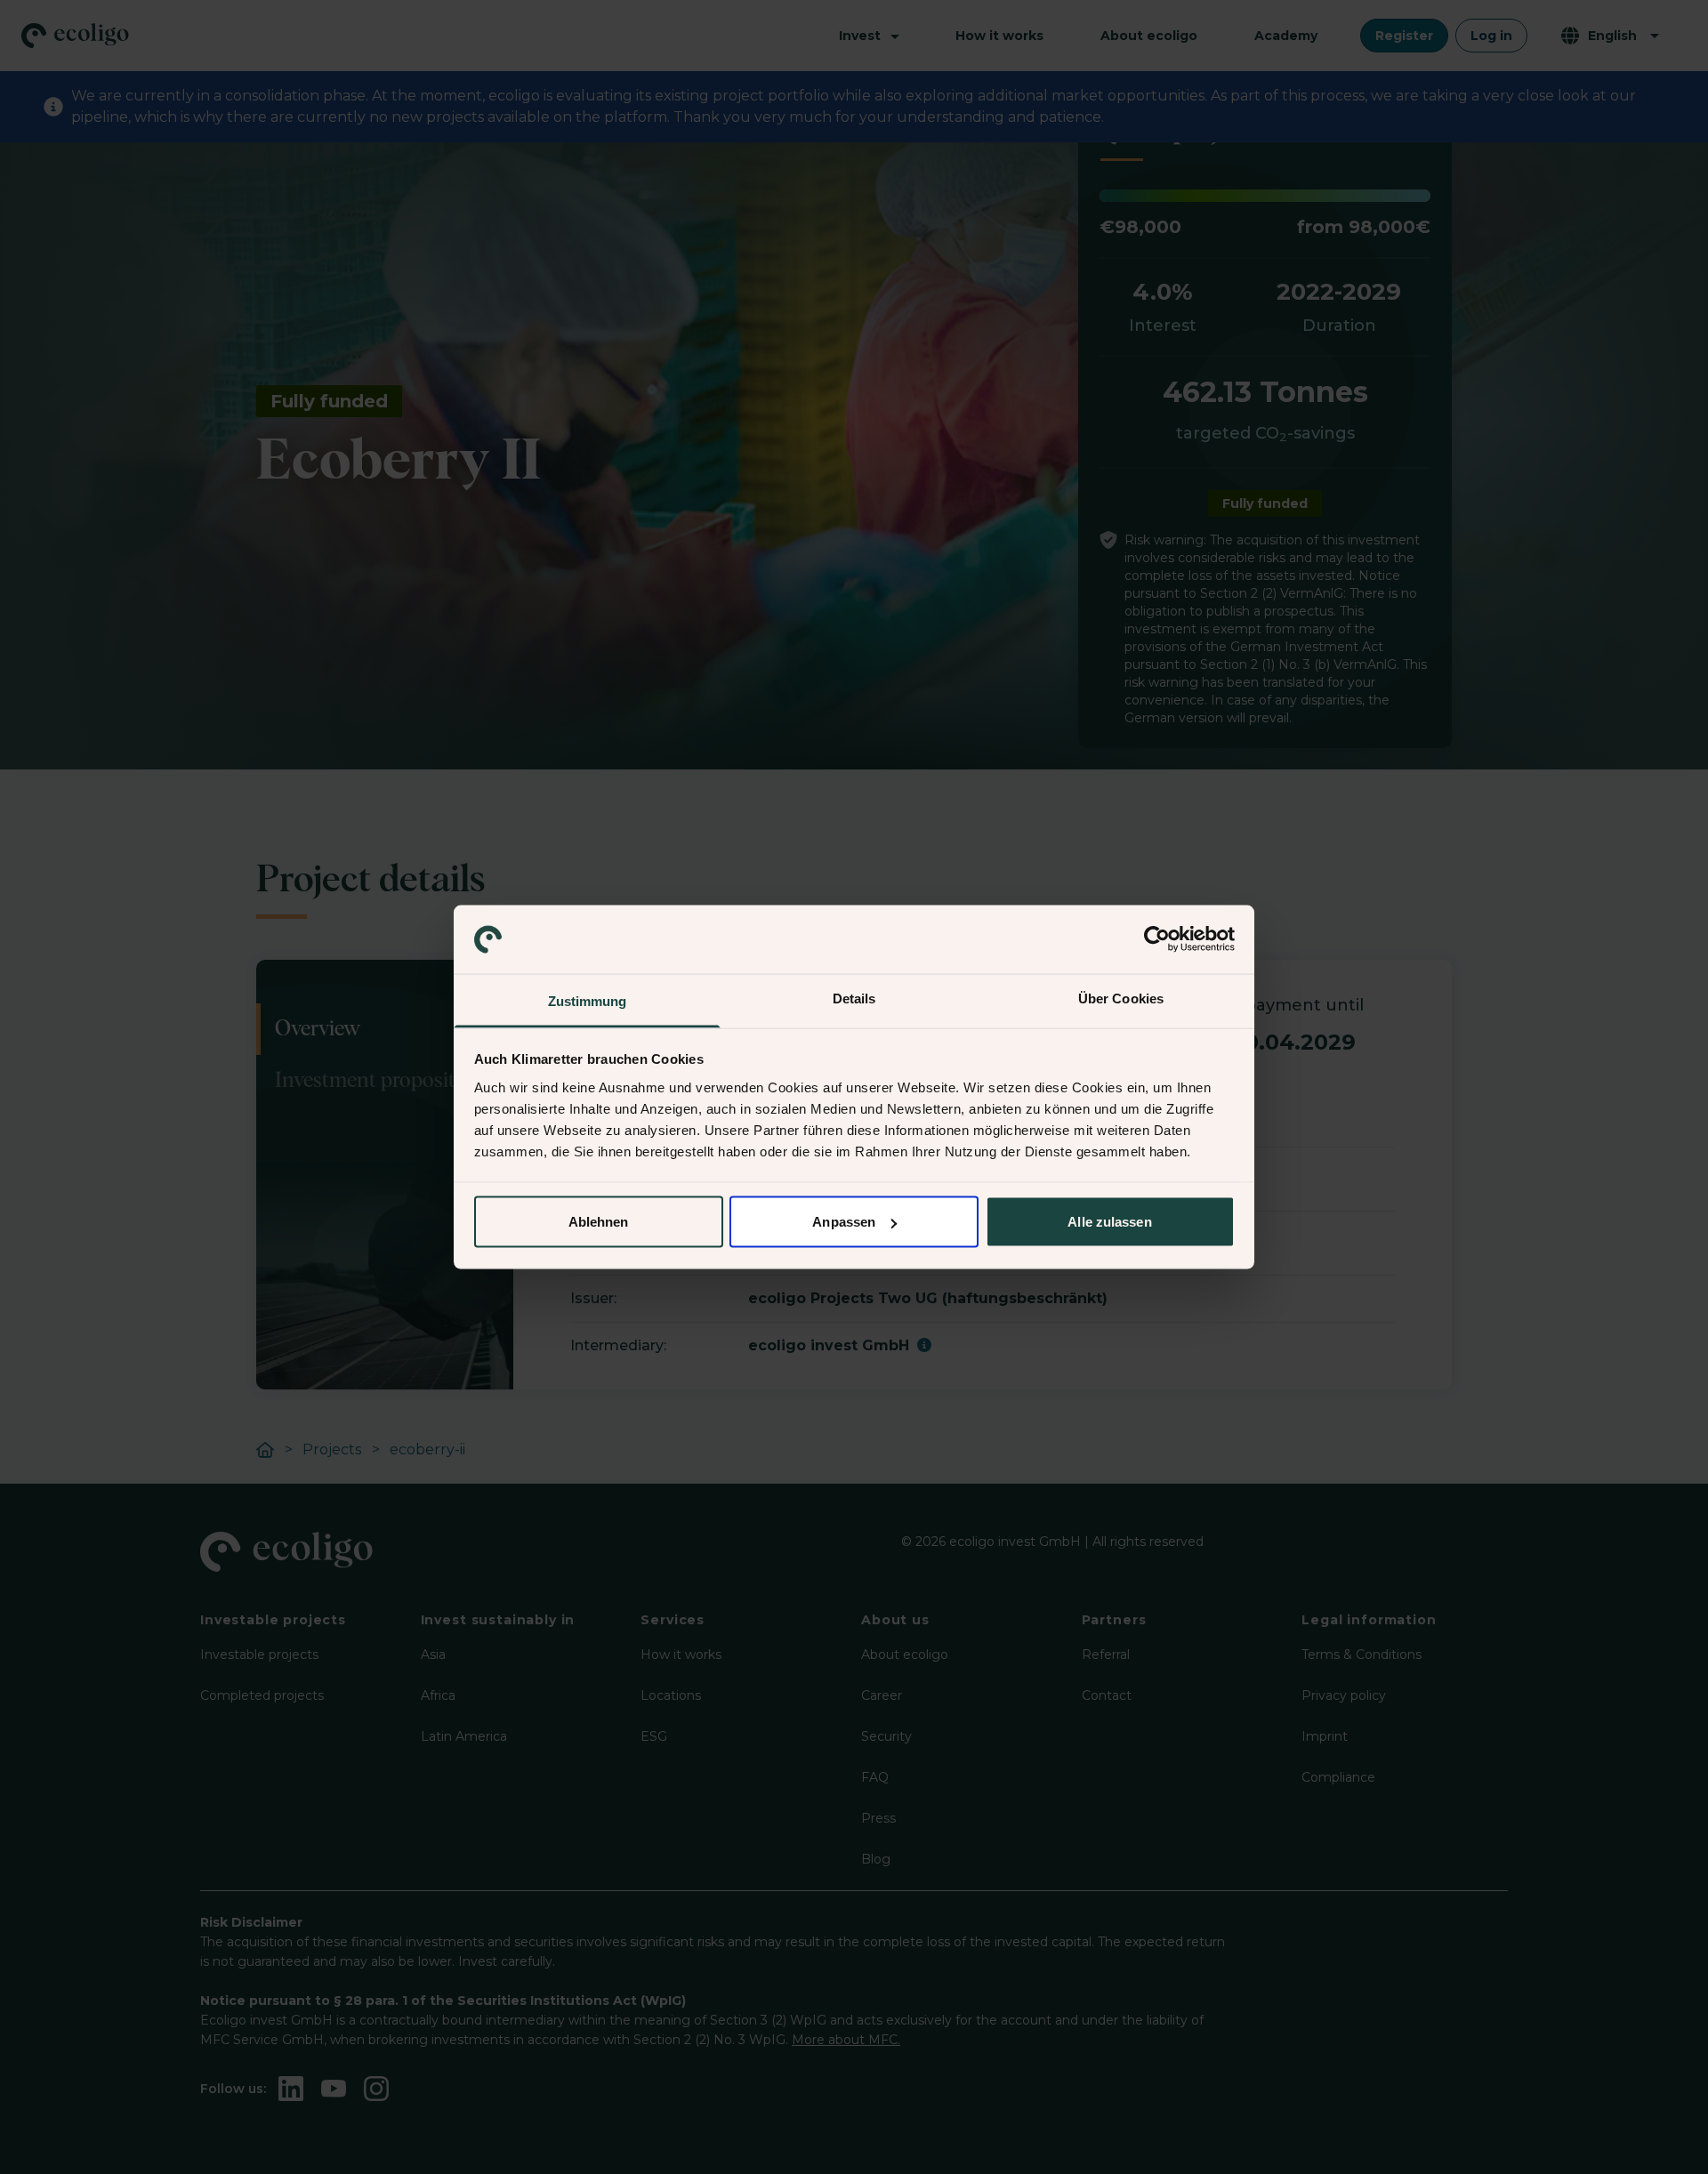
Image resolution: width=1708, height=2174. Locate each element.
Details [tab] (854, 998)
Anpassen (844, 1222)
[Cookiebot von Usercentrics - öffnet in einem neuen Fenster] (1157, 939)
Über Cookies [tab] (1121, 998)
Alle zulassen (1109, 1222)
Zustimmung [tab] (588, 1000)
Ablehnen (599, 1222)
